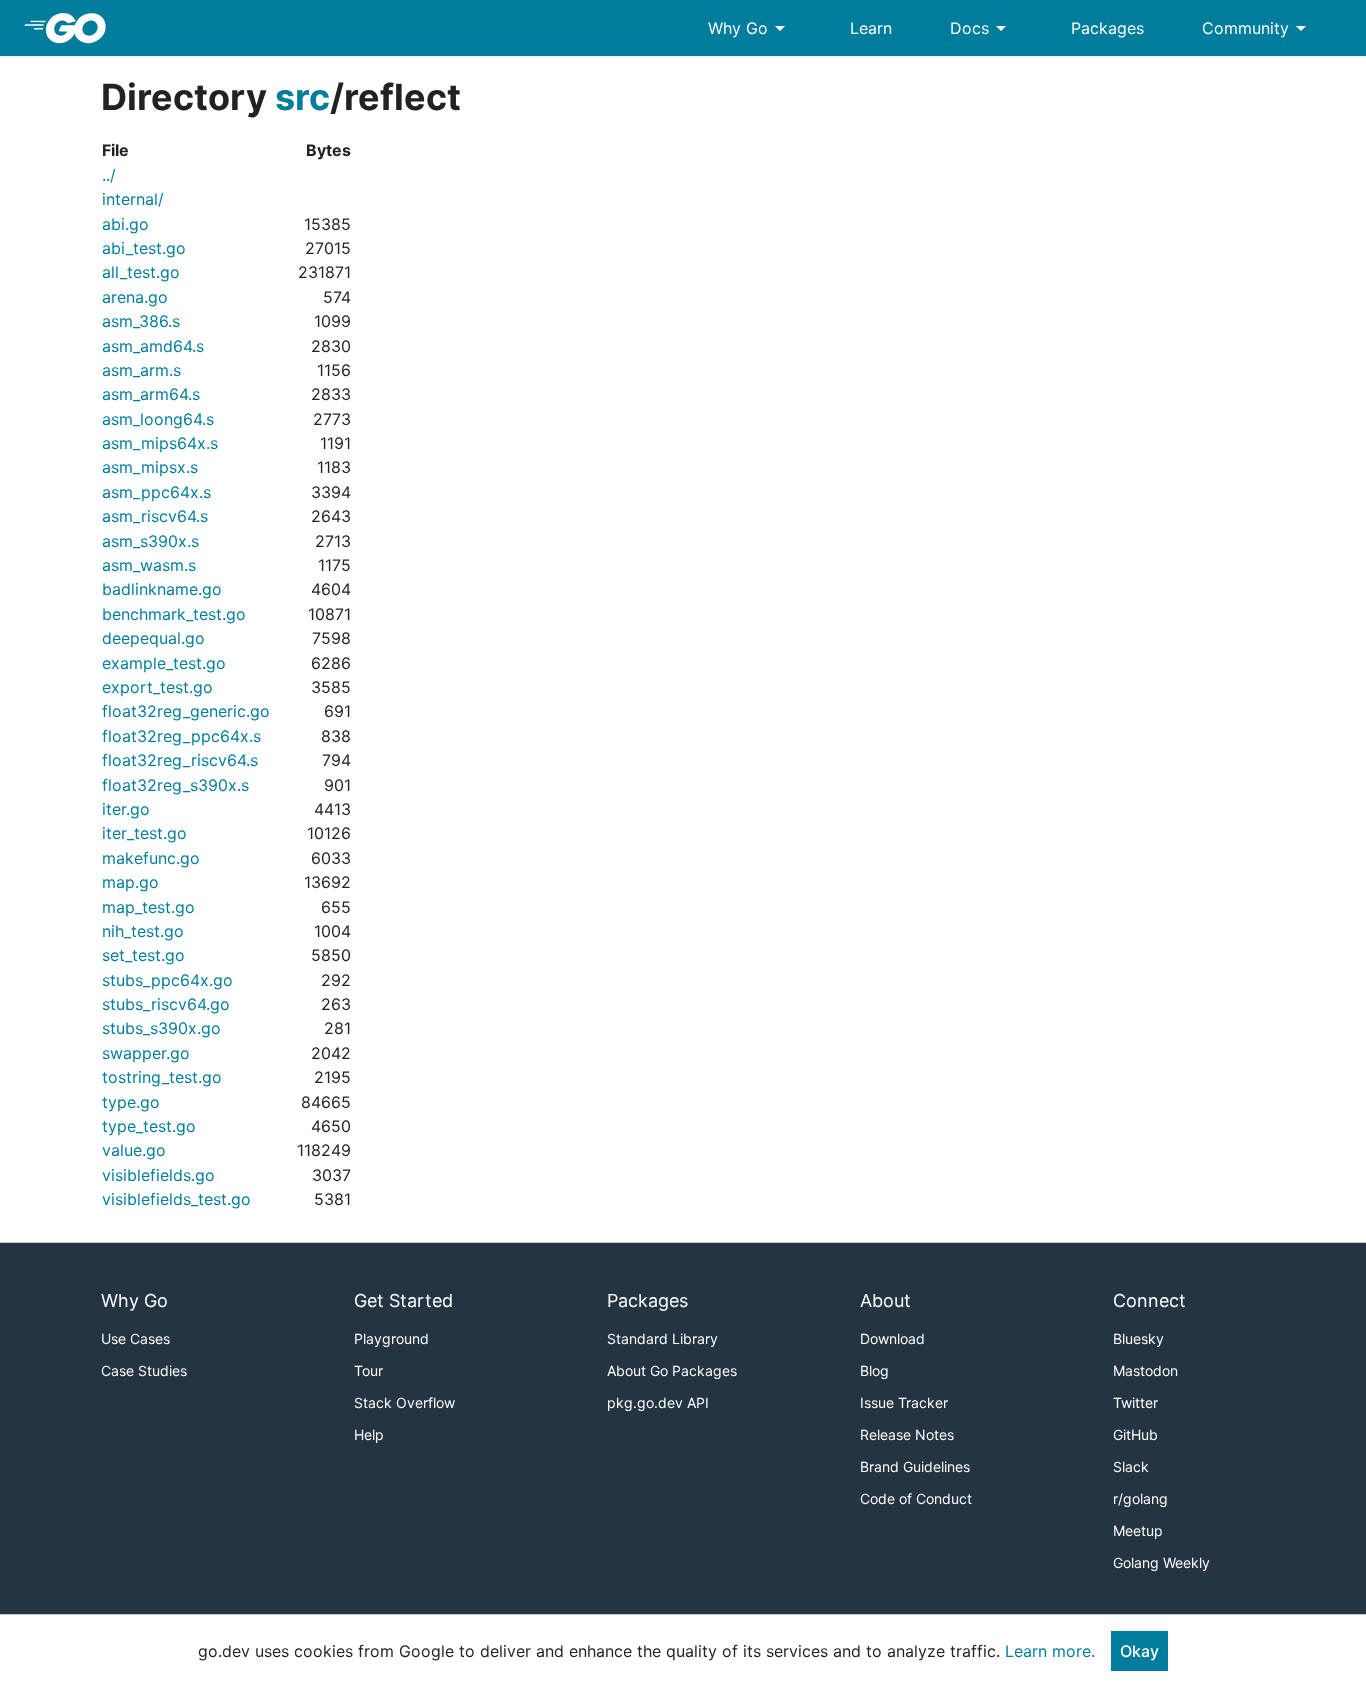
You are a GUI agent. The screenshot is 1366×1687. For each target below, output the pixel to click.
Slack (1131, 1466)
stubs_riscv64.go (166, 1004)
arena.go (135, 297)
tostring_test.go (162, 1077)
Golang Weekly (1161, 1562)
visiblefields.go (158, 1175)
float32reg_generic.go (186, 711)
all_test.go (141, 272)
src (302, 97)
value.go (134, 1150)
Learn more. (1050, 1651)
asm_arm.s (141, 370)
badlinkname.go (162, 589)
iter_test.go (144, 833)
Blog (874, 1370)
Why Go (750, 28)
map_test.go (148, 907)
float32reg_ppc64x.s (181, 736)
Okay (1139, 1651)
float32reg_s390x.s (175, 785)
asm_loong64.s (158, 419)
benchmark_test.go (174, 614)
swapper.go (146, 1053)
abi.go (125, 224)
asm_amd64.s (153, 346)
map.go (130, 882)
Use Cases (135, 1338)
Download (892, 1338)
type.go (131, 1102)
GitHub (1135, 1434)
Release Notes (907, 1434)
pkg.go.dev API (658, 1402)
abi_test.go (144, 248)
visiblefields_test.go (176, 1199)
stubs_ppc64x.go (167, 980)
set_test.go (143, 955)
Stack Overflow (404, 1402)
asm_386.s (141, 321)
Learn (871, 28)
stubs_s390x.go (161, 1028)
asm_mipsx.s (150, 467)
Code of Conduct (916, 1498)
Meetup (1138, 1530)
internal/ (133, 199)
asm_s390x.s (150, 541)
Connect (1149, 1300)
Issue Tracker (904, 1402)
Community (1257, 28)
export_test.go (157, 687)
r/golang (1140, 1498)
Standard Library (662, 1338)
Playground (391, 1338)
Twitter (1135, 1402)
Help (369, 1434)
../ (109, 175)
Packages (1107, 28)
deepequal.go (153, 638)
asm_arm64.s (151, 394)
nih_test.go (143, 931)
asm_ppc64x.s (156, 492)
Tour (368, 1370)
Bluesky (1138, 1338)
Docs (981, 28)
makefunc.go (151, 858)
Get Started (403, 1300)
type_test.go (149, 1126)
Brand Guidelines (915, 1466)
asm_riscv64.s (155, 516)
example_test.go (164, 663)
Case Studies (144, 1370)
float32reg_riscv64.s (180, 760)
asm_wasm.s (149, 565)
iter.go (126, 809)
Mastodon (1145, 1370)
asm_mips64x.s (160, 443)
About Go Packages (672, 1370)
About (885, 1300)
